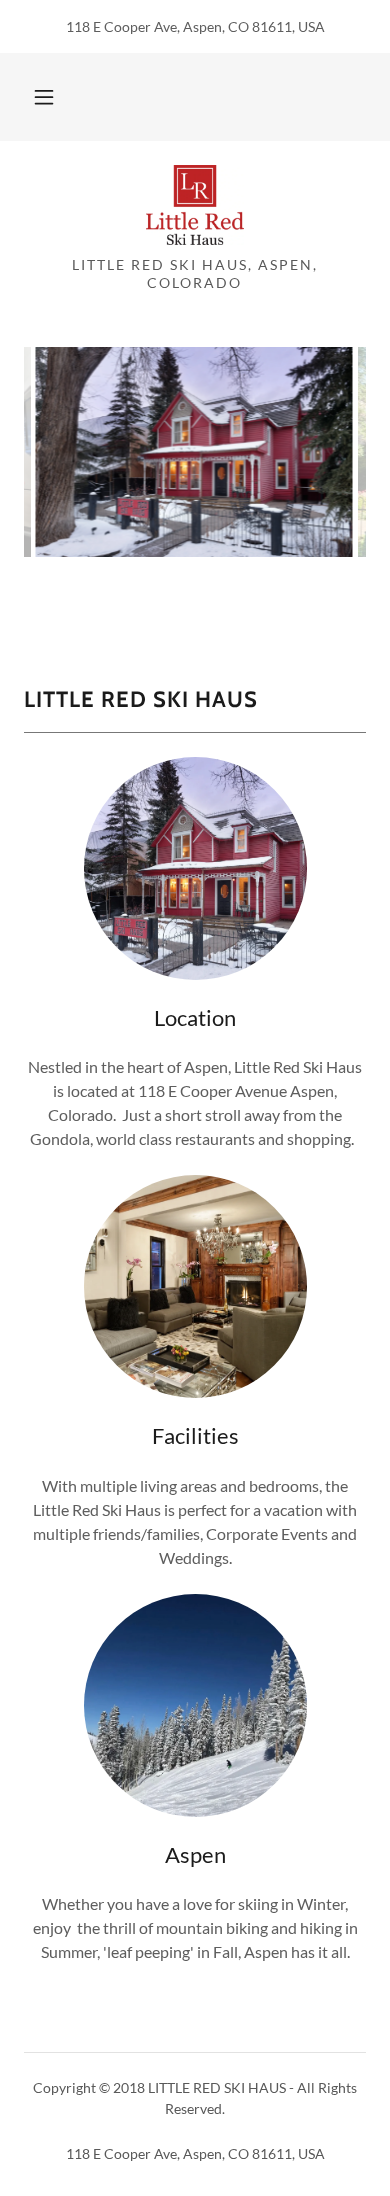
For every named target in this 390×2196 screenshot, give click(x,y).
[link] (194, 206)
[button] (44, 97)
